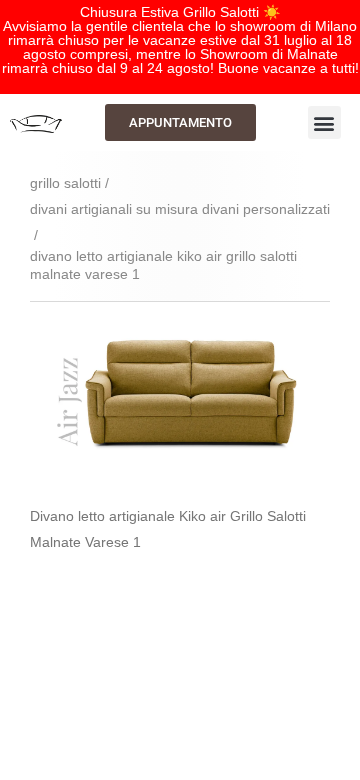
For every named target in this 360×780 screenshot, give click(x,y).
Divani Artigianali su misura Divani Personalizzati (180, 209)
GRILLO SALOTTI (65, 183)
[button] (324, 122)
